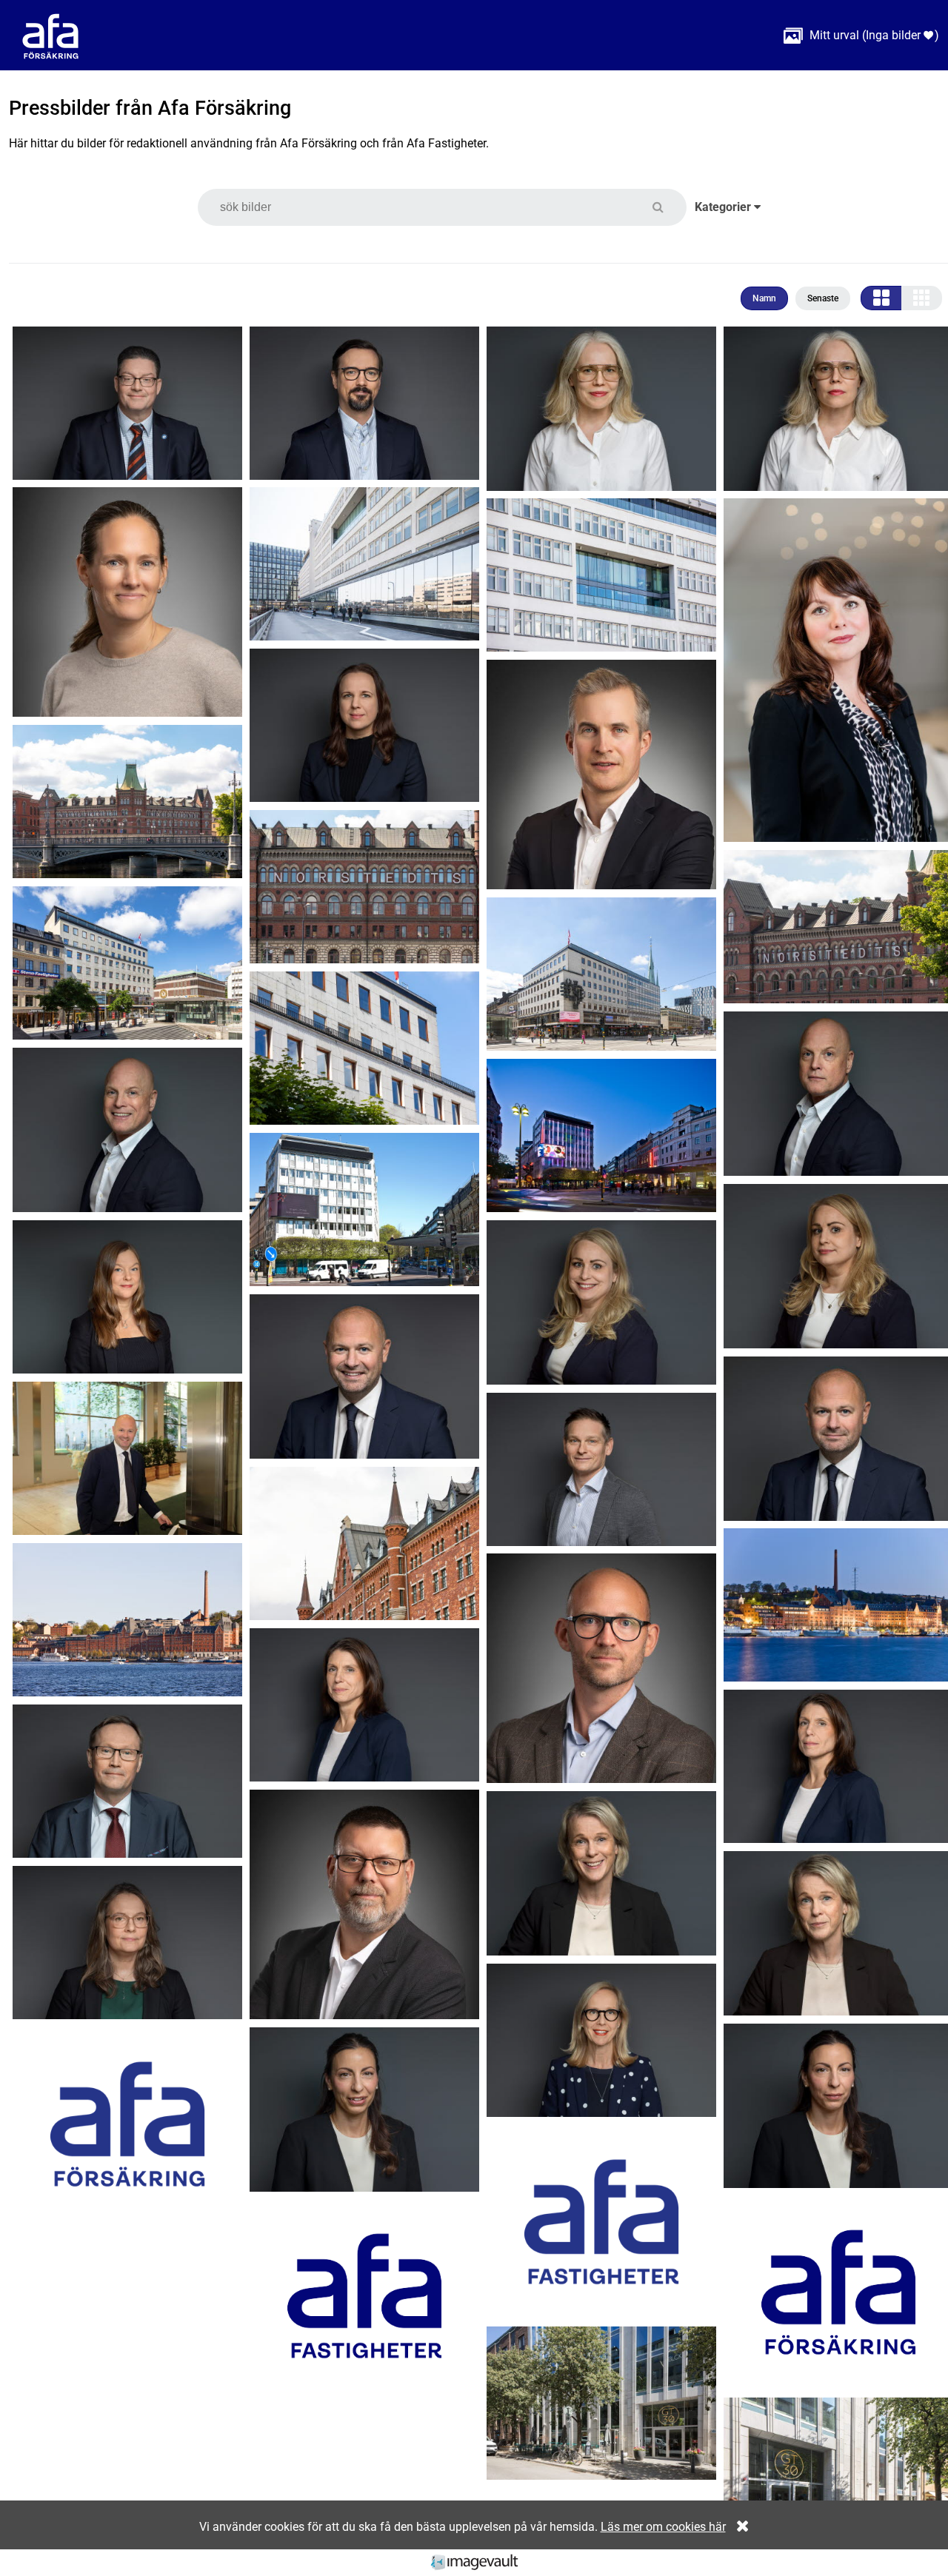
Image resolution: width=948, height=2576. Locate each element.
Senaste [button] (823, 298)
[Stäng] (739, 2527)
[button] (667, 207)
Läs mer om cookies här (663, 2527)
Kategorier (724, 207)
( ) (861, 35)
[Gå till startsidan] (50, 35)
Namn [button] (764, 298)
